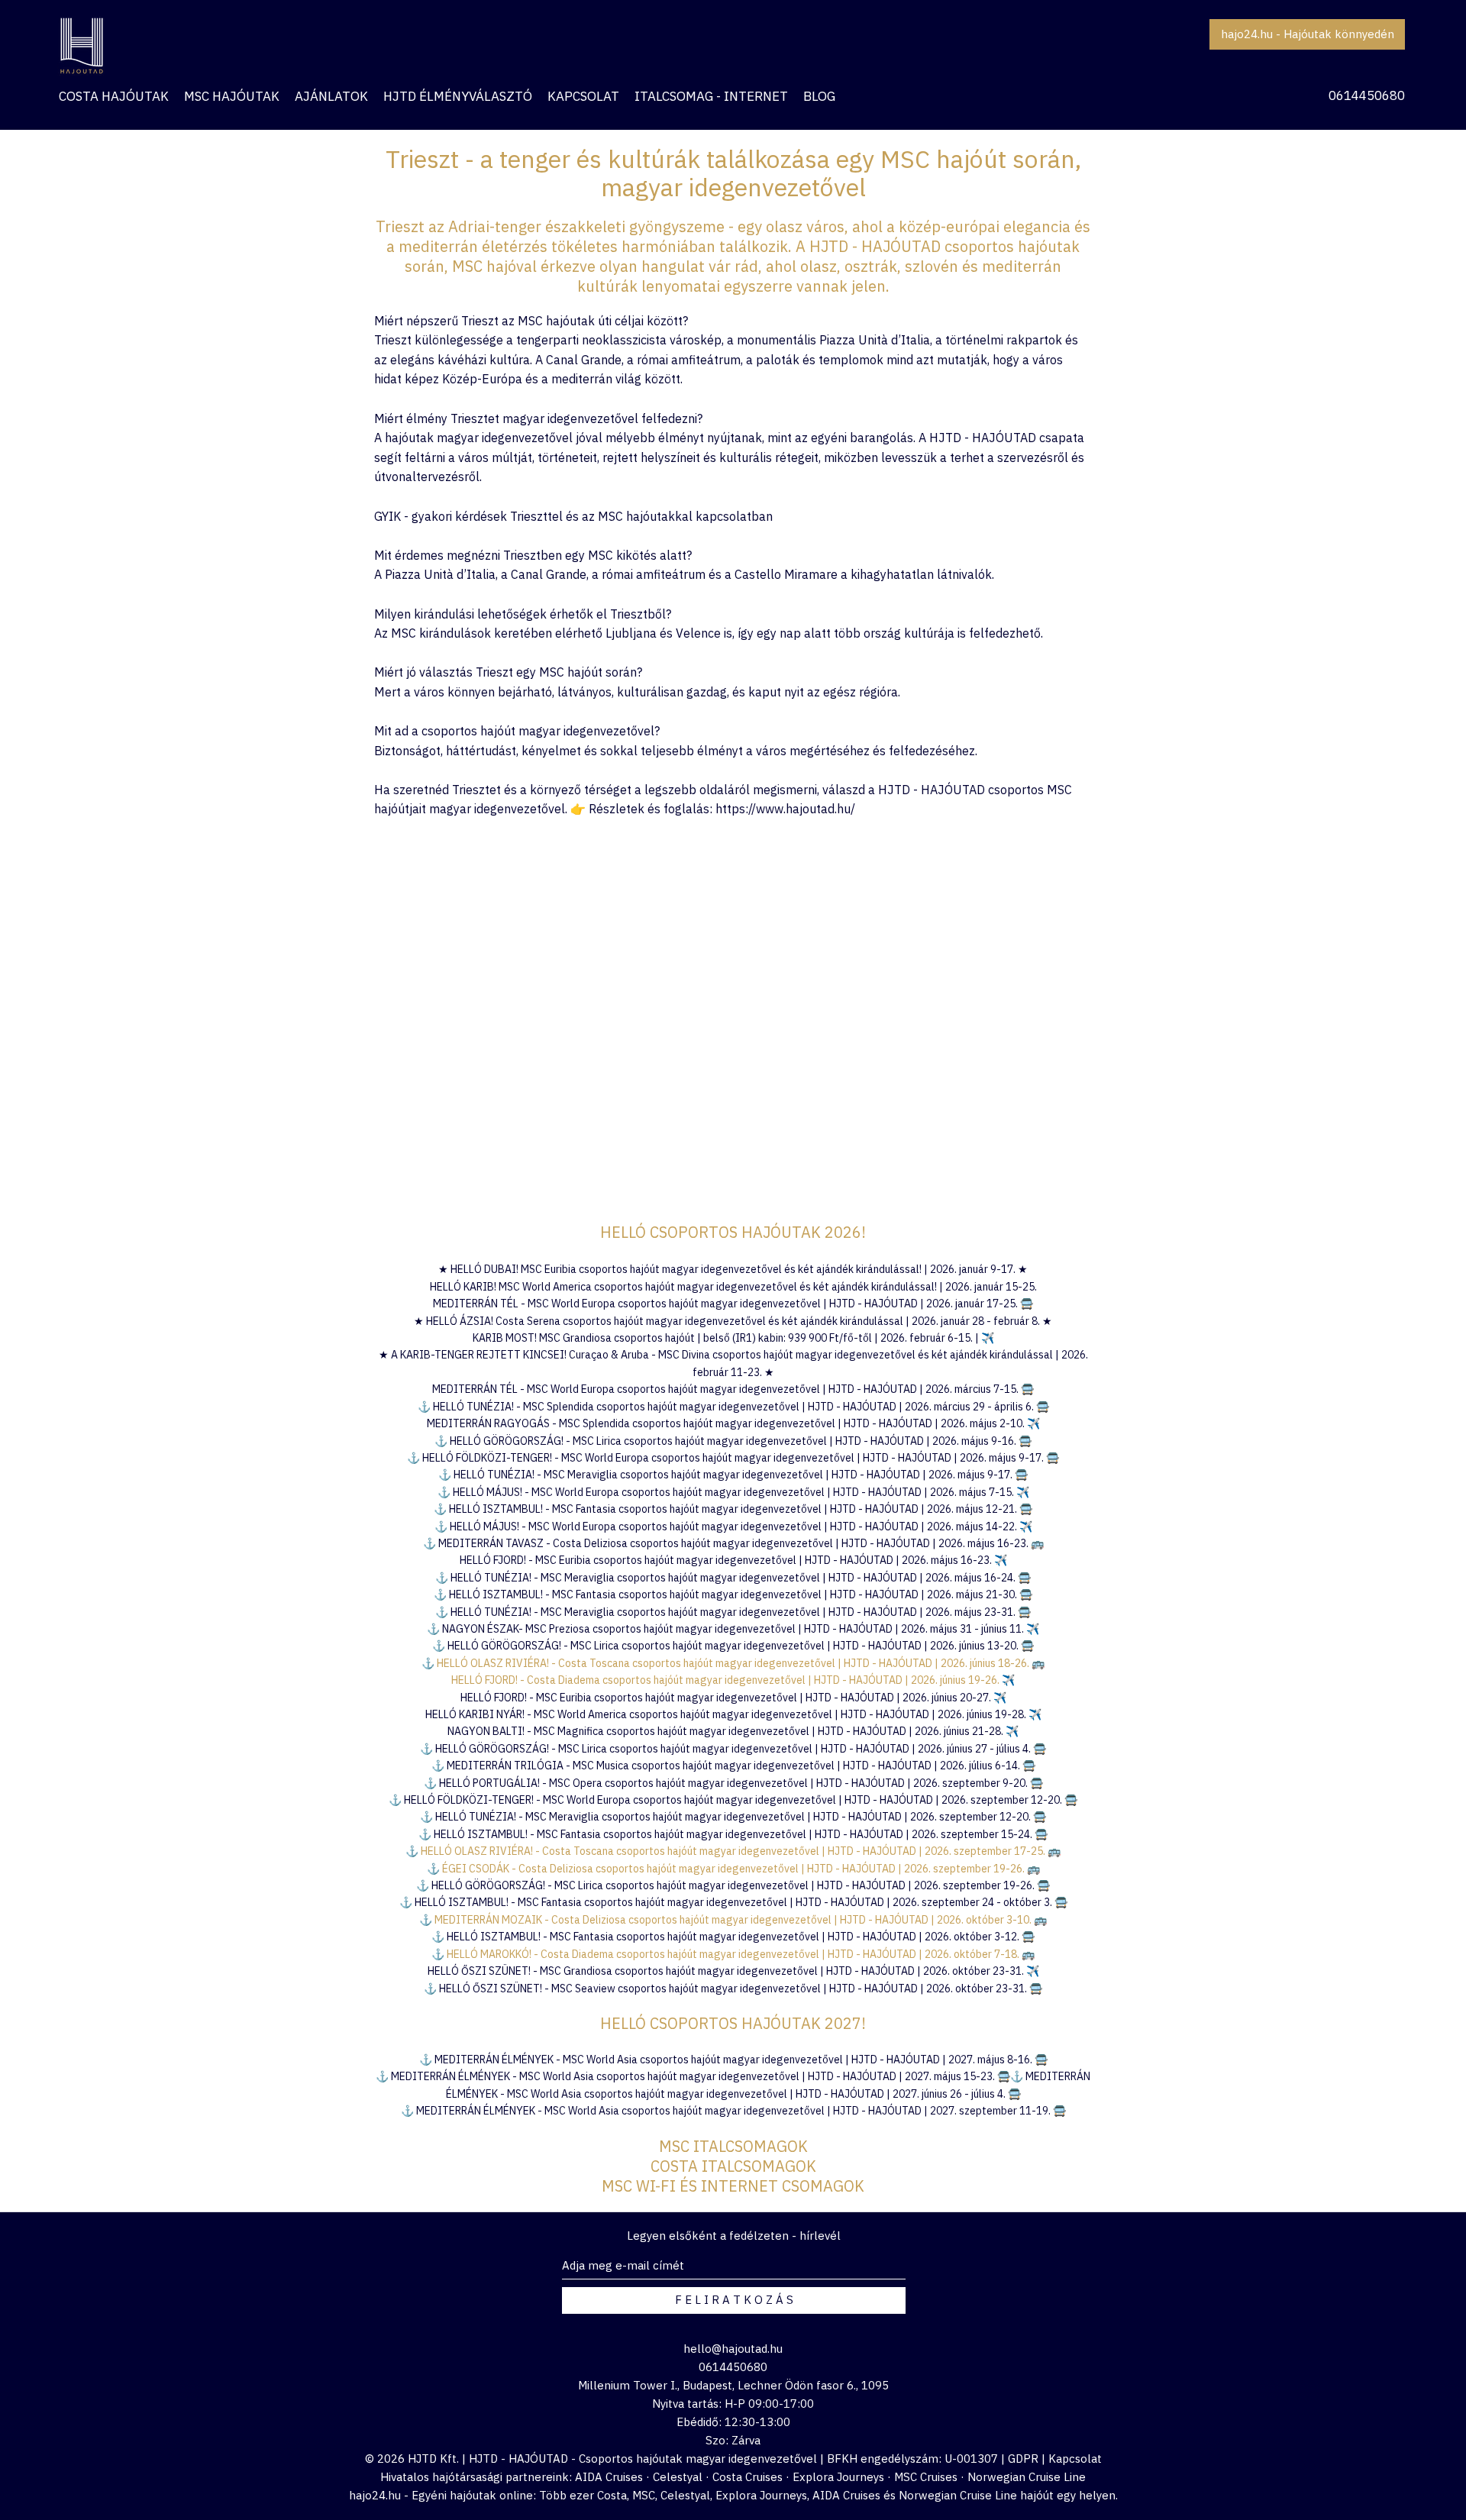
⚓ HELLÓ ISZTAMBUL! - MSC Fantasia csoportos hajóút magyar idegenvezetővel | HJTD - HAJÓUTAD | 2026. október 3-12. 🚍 (733, 1937)
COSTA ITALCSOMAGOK (733, 2166)
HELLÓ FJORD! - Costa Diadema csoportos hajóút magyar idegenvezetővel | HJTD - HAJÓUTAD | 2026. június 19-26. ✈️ (733, 1680)
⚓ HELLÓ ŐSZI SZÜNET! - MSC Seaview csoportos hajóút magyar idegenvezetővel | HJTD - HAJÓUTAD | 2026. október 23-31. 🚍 (733, 1989)
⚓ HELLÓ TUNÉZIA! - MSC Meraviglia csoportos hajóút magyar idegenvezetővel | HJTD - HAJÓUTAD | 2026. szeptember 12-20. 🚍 (733, 1817)
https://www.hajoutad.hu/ (785, 809)
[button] (331, 96)
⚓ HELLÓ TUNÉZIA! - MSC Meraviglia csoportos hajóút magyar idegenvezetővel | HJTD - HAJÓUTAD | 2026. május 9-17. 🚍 (733, 1475)
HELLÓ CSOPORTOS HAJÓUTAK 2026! (733, 1232)
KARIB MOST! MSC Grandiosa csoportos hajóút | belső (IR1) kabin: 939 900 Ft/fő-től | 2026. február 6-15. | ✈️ (733, 1338)
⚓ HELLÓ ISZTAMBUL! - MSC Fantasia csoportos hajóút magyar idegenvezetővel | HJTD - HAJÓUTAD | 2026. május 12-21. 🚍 (733, 1509)
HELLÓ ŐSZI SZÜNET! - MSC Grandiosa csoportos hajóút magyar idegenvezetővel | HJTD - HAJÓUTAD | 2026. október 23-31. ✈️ (733, 1971)
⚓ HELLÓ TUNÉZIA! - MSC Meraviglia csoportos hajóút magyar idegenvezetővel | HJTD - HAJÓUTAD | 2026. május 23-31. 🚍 (733, 1612)
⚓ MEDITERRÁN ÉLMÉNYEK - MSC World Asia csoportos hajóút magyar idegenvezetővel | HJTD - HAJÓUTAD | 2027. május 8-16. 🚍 (733, 2060)
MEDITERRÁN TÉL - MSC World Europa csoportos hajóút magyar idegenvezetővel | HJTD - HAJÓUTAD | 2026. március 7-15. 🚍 (733, 1389)
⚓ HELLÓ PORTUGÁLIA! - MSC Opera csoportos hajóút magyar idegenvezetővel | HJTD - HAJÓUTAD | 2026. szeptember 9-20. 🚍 (733, 1783)
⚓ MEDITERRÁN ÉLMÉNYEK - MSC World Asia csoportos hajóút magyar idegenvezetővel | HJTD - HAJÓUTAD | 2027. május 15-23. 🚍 (693, 2076)
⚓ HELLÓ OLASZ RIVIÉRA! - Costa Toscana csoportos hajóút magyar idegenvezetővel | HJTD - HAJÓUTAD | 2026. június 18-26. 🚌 (733, 1663)
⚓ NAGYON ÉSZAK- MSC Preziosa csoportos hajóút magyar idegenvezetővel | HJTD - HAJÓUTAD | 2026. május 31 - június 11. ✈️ (733, 1629)
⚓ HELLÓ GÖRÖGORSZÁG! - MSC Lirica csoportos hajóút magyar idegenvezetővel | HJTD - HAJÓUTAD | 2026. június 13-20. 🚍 (733, 1646)
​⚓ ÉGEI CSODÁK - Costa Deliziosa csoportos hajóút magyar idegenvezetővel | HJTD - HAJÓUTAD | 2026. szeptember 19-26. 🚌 (733, 1869)
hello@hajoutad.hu (733, 2349)
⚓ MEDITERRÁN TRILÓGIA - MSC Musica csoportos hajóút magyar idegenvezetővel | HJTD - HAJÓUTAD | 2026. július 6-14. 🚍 (733, 1766)
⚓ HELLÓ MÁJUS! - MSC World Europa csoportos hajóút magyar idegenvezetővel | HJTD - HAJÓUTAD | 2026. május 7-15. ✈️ (733, 1492)
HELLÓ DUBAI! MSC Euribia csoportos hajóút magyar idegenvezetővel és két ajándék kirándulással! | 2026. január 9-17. (734, 1269)
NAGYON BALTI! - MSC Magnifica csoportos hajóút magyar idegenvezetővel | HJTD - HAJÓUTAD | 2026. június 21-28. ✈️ (733, 1731)
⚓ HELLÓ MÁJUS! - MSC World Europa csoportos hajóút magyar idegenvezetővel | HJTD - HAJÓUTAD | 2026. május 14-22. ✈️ (733, 1527)
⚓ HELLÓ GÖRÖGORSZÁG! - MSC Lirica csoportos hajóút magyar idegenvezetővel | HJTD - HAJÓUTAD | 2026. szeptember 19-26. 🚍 (733, 1885)
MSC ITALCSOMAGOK (733, 2146)
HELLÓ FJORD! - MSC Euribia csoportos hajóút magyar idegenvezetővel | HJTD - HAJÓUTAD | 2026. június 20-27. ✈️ (733, 1698)
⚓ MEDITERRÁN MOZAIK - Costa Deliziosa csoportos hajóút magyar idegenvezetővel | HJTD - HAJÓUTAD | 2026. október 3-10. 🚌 (733, 1920)
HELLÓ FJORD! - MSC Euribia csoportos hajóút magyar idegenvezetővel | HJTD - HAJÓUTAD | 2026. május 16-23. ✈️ (733, 1560)
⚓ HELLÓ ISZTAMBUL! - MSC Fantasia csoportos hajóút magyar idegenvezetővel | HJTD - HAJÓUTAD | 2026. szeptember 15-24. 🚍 (733, 1834)
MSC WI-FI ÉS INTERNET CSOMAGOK (733, 2186)
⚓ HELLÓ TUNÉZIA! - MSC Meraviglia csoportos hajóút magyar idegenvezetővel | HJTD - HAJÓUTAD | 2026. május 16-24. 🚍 (733, 1578)
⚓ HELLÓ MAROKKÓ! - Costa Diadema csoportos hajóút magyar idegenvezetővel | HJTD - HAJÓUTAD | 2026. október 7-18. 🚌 (733, 1954)
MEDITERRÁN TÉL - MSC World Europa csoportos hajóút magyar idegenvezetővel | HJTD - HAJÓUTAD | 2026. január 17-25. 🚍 (733, 1304)
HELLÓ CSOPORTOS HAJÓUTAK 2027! (733, 2023)
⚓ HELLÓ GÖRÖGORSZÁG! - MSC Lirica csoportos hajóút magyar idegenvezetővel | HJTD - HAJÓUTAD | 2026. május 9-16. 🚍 (733, 1441)
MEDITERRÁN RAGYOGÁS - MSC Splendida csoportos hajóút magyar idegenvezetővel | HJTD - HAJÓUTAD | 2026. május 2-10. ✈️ (733, 1423)
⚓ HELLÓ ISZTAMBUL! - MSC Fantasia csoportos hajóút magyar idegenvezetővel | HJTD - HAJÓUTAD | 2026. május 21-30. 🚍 (733, 1594)
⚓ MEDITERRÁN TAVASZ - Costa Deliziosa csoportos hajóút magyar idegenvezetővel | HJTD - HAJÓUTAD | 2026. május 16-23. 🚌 (733, 1543)
